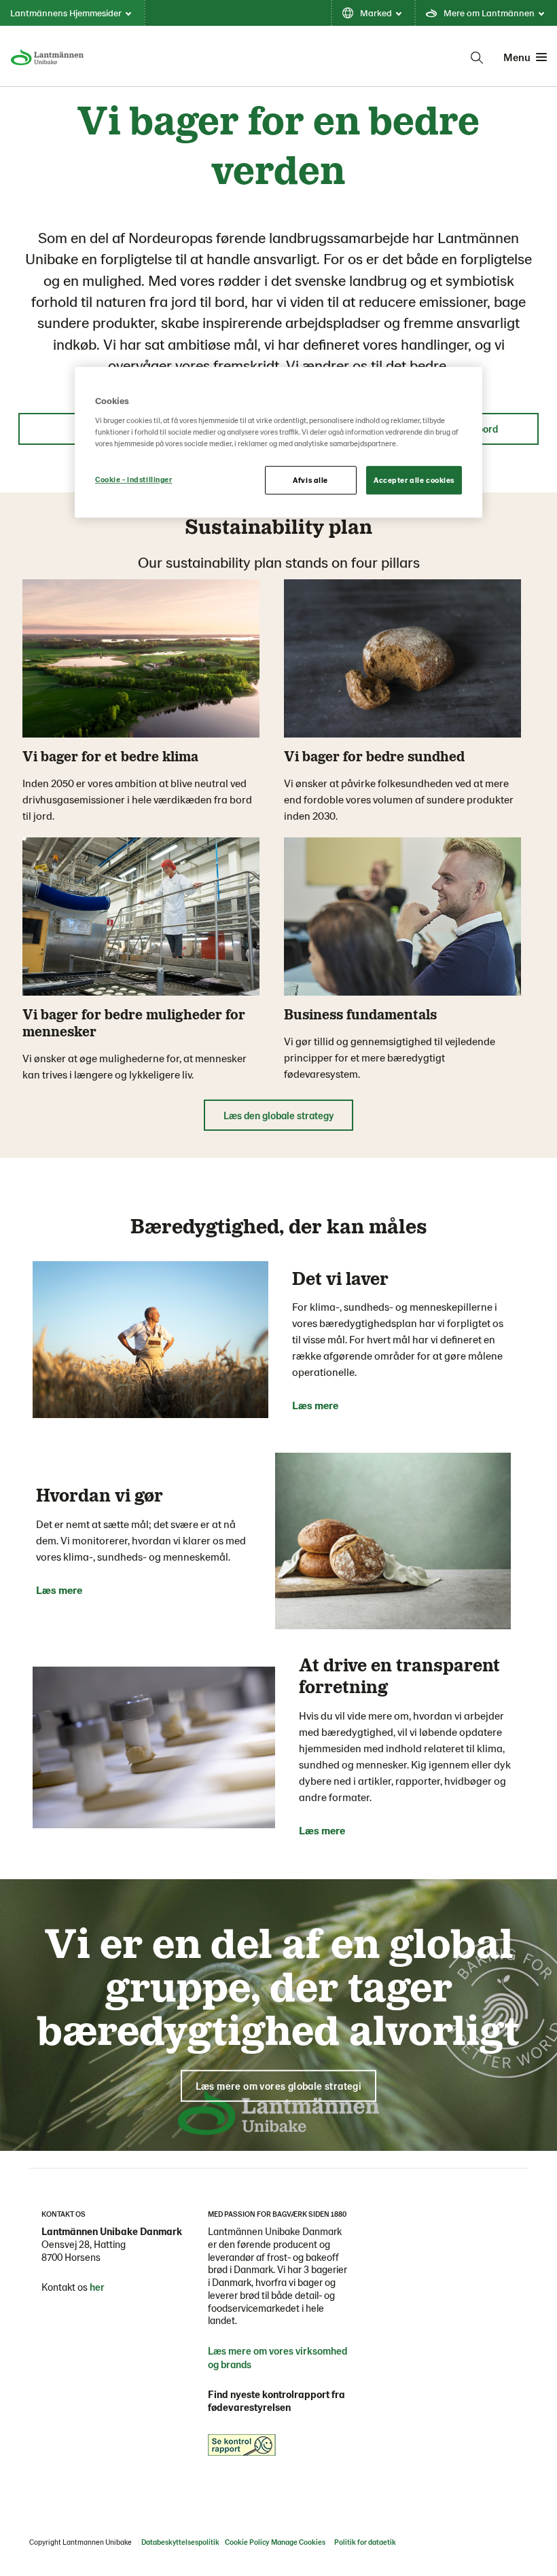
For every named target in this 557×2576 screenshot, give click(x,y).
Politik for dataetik (365, 2542)
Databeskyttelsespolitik (180, 2542)
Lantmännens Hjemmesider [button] (66, 13)
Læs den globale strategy (278, 1115)
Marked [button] (376, 13)
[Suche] (477, 58)
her (97, 2287)
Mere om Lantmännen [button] (489, 13)
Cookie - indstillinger (134, 479)
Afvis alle (310, 480)
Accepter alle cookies (414, 480)
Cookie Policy (247, 2542)
